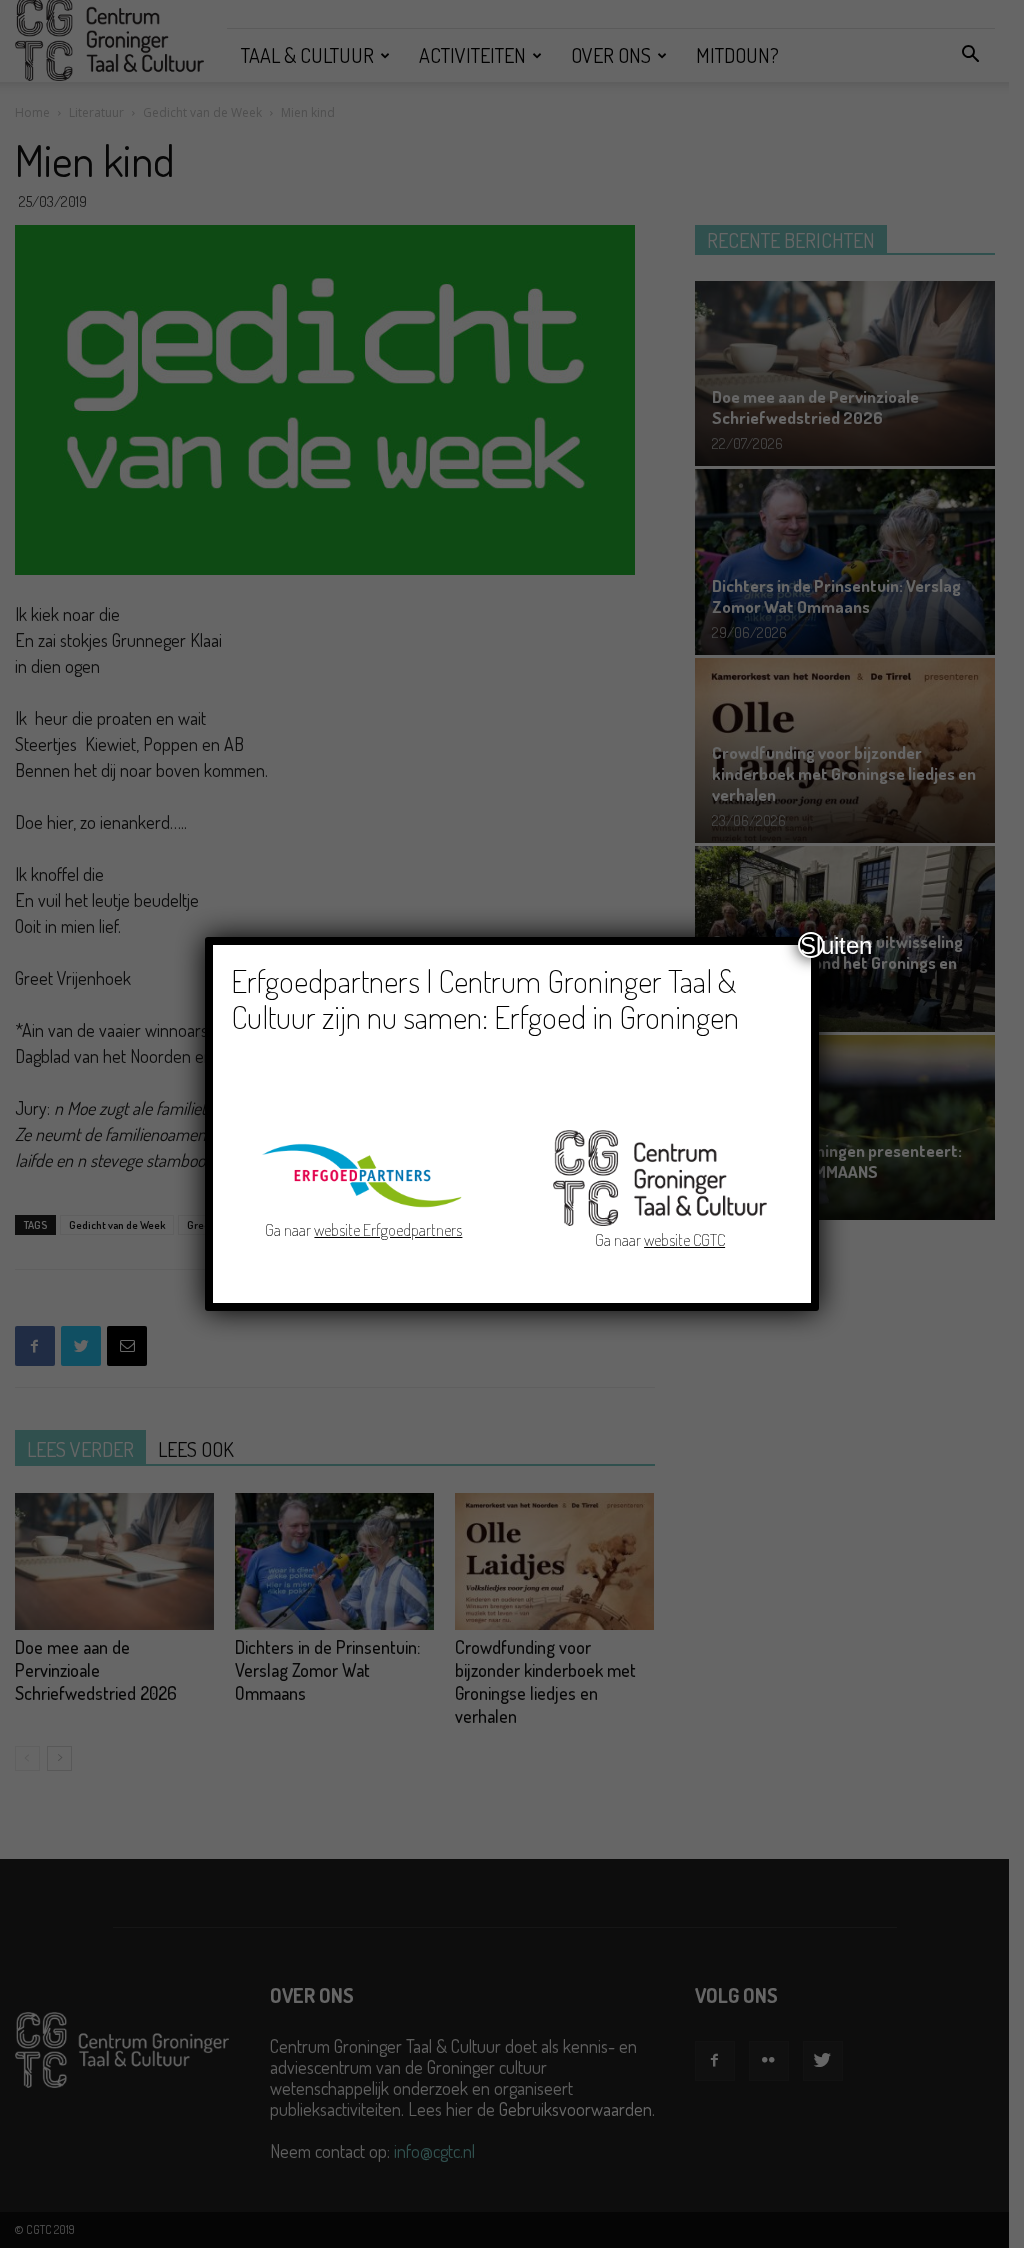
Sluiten (812, 945)
